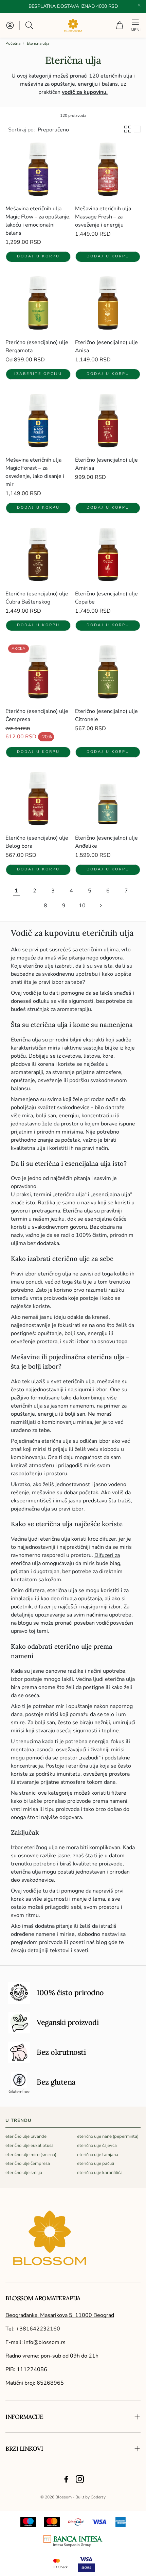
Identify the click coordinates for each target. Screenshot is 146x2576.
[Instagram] (80, 2479)
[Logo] (73, 2541)
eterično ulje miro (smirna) (31, 2155)
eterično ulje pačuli (96, 2163)
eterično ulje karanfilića (100, 2173)
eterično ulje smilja (24, 2173)
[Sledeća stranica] (101, 906)
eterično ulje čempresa (28, 2163)
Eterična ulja (38, 43)
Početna (13, 43)
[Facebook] (66, 2479)
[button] (30, 25)
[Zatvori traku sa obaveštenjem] (139, 5)
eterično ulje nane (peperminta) (108, 2136)
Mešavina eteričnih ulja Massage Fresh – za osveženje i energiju (103, 217)
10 (82, 906)
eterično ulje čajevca (97, 2146)
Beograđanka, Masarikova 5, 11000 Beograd (60, 2315)
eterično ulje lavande (26, 2136)
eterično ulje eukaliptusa (30, 2146)
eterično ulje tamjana (98, 2155)
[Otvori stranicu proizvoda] (38, 172)
